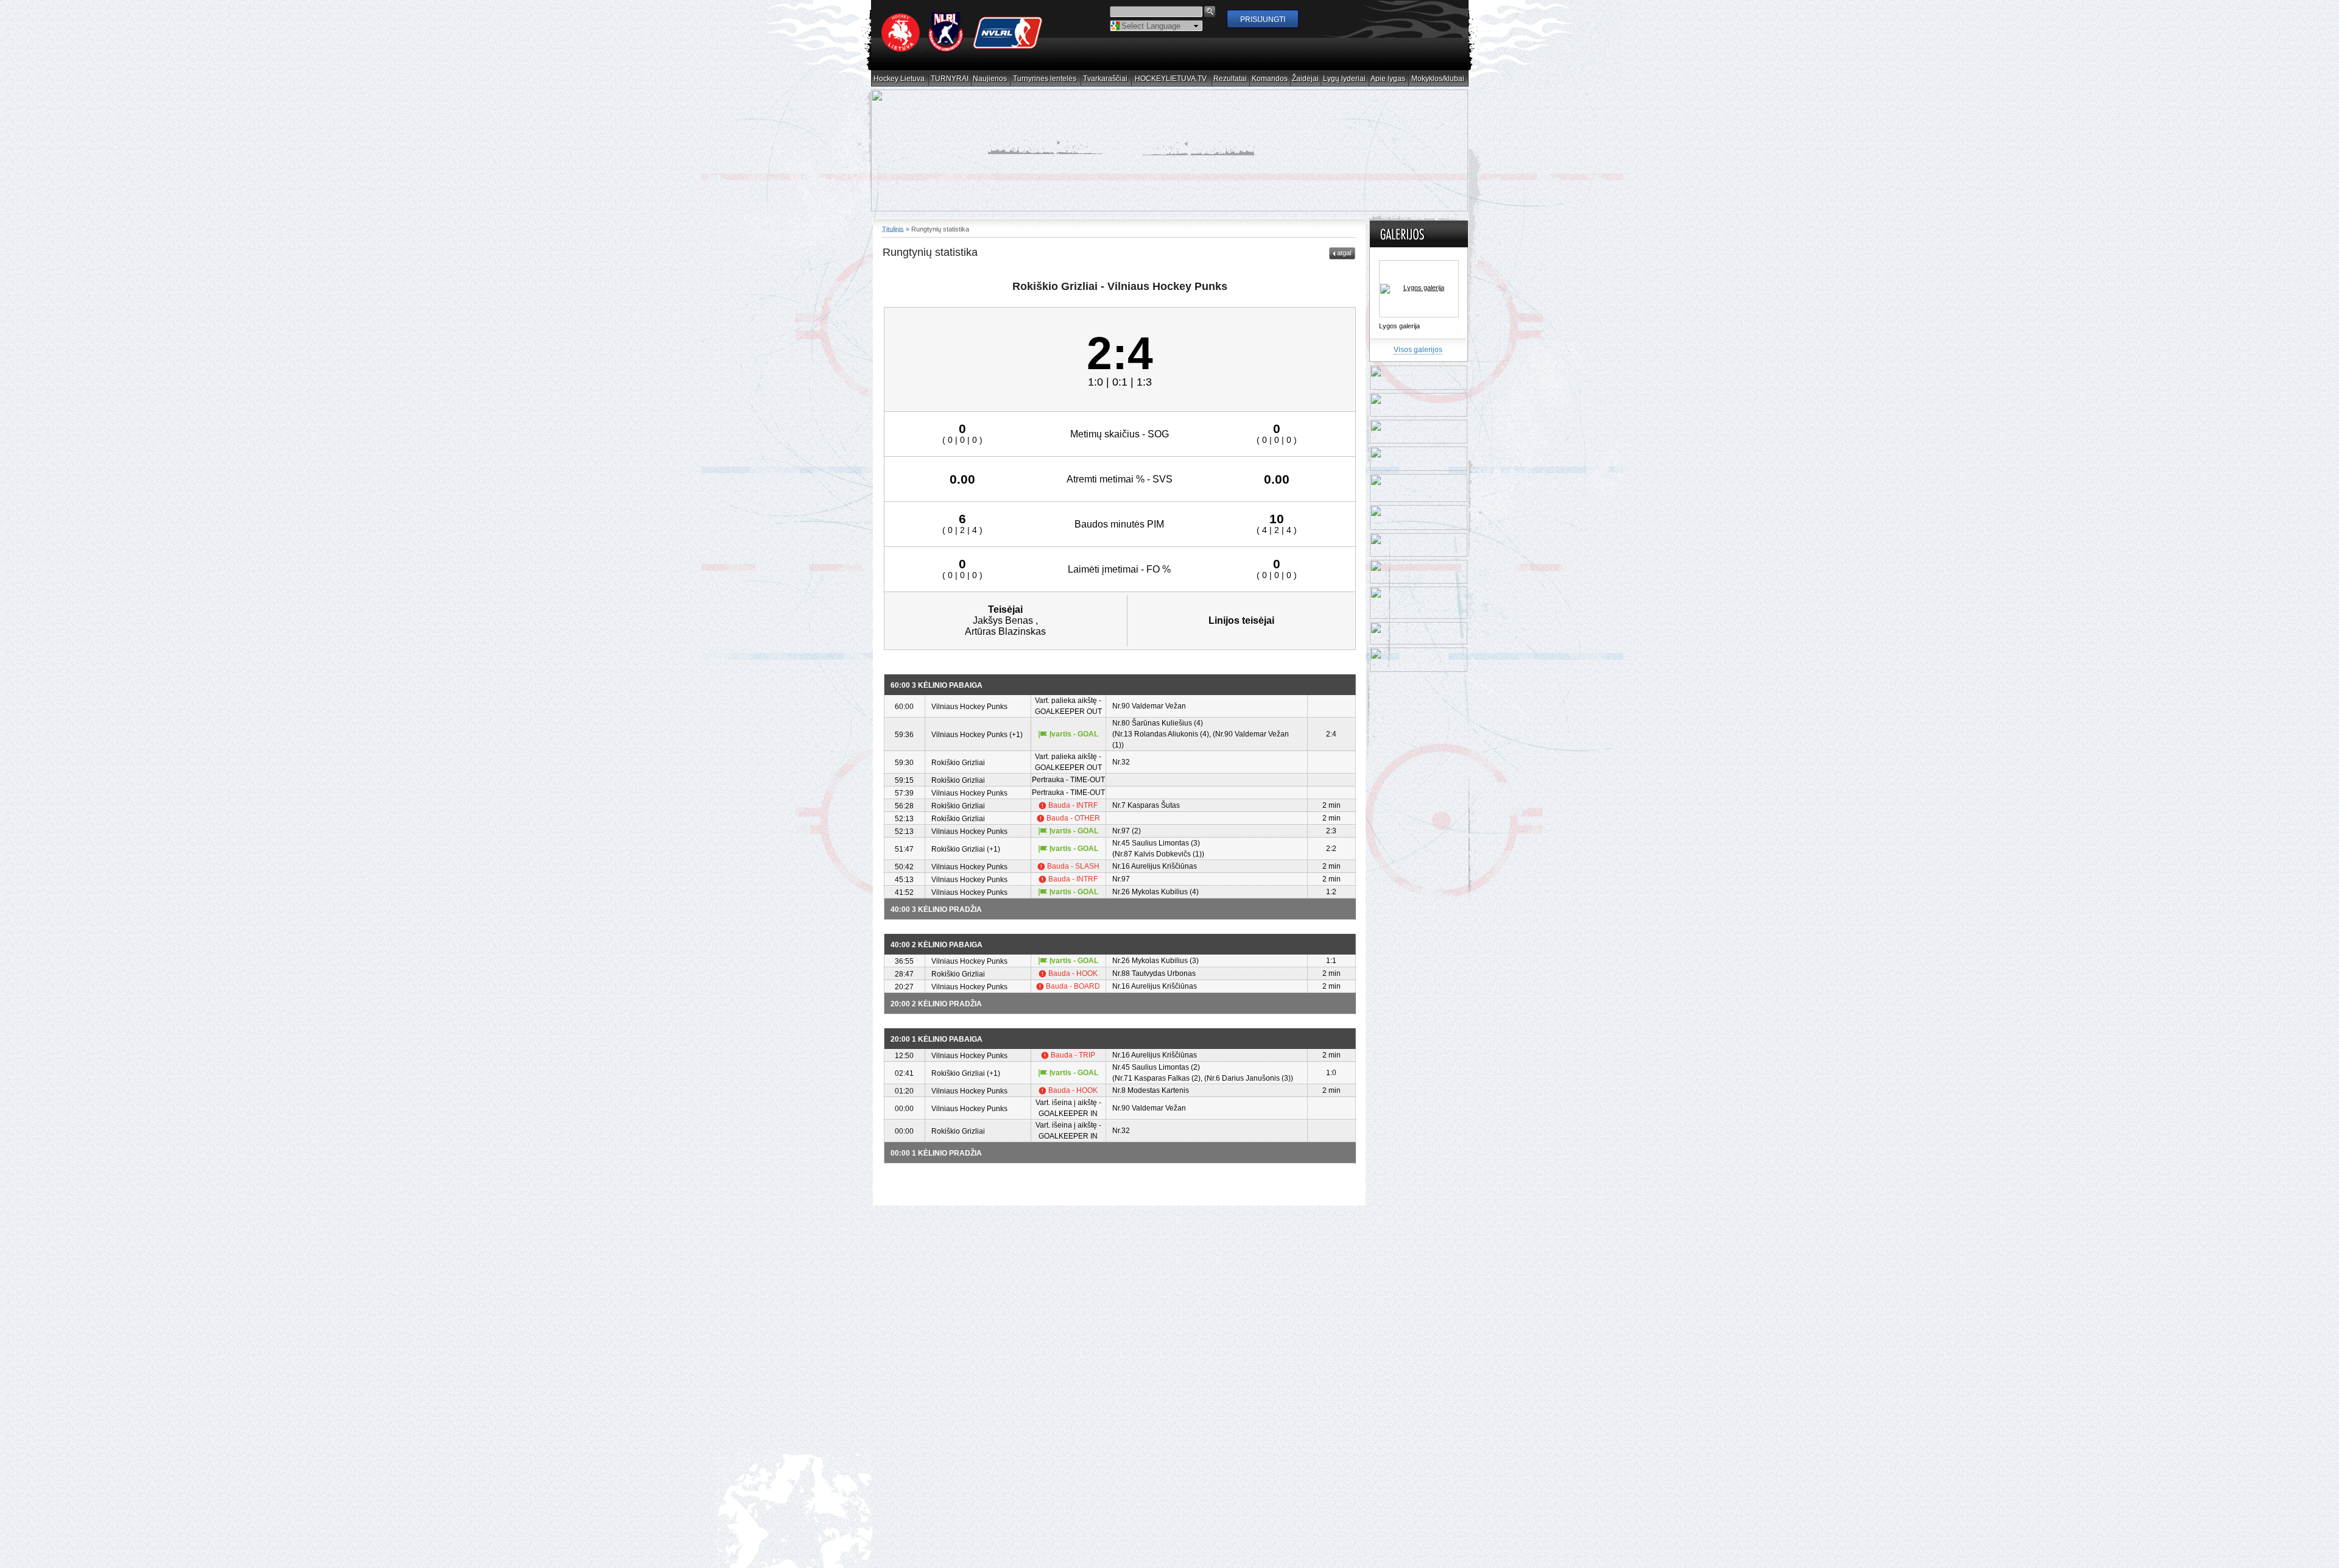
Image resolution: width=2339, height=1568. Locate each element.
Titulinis (893, 229)
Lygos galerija (1399, 326)
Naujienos (990, 79)
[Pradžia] (962, 49)
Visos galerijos (1418, 350)
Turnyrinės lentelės (1045, 79)
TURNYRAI (950, 79)
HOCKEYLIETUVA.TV (1171, 79)
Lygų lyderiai (1345, 79)
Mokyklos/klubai (1438, 79)
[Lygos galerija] (1419, 289)
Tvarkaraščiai (1106, 79)
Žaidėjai (1306, 79)
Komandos (1270, 79)
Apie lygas (1388, 79)
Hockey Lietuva (899, 79)
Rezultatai (1230, 79)
